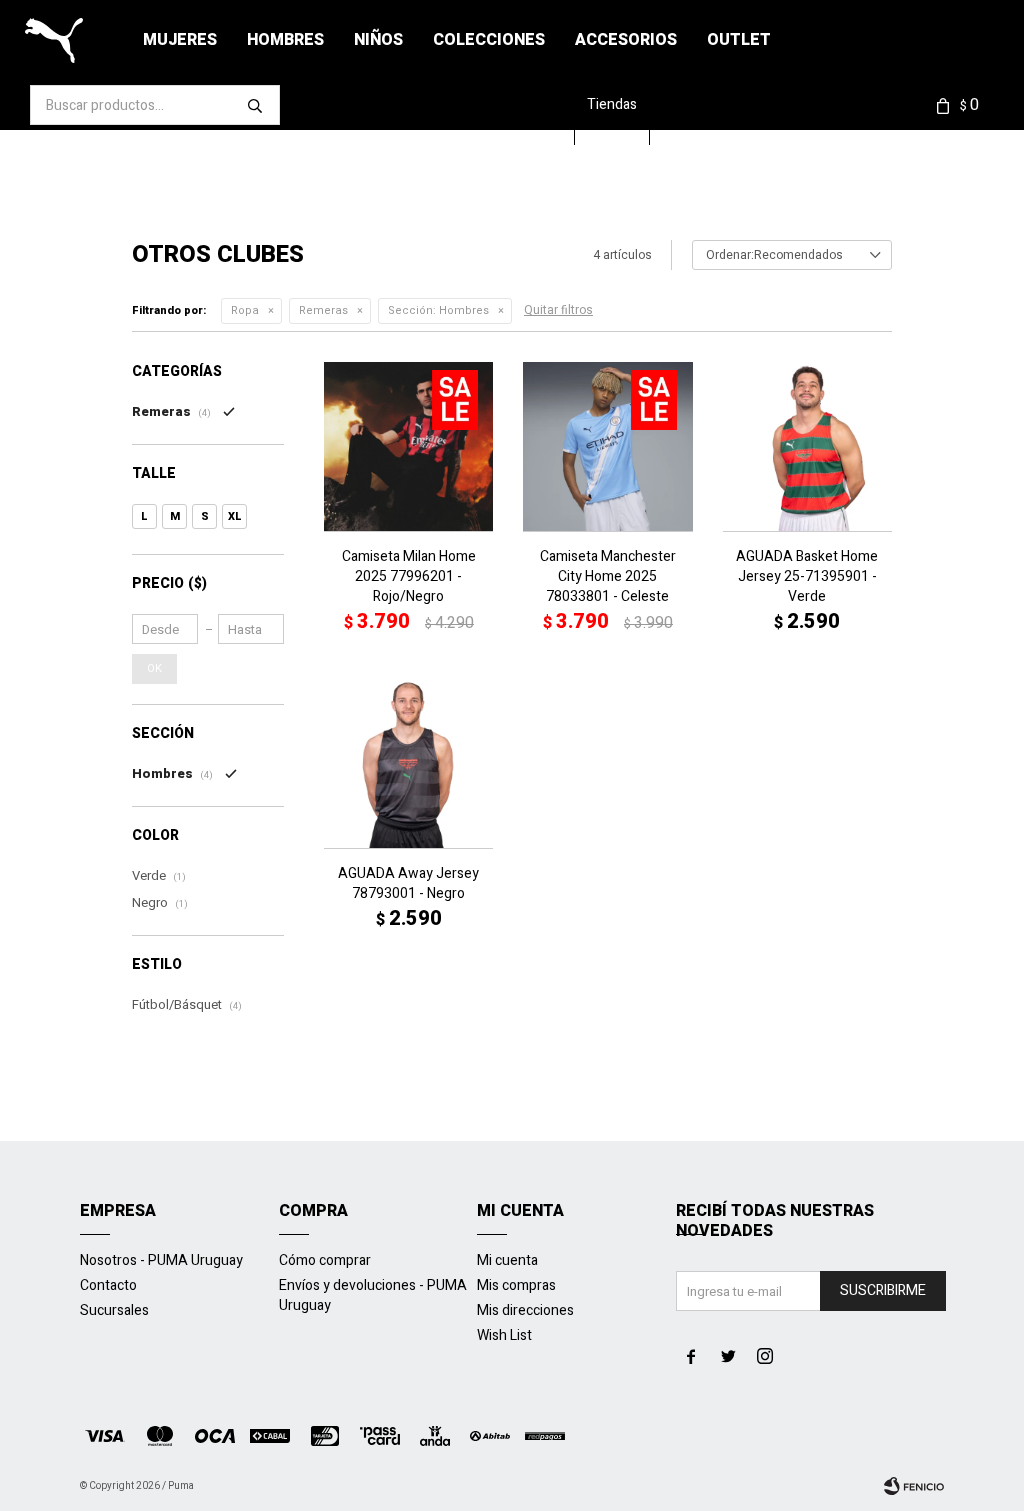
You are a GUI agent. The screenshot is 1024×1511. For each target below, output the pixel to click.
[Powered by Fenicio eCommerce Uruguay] (914, 1486)
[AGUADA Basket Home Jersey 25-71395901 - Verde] (807, 446)
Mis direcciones (525, 1310)
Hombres (285, 40)
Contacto (108, 1285)
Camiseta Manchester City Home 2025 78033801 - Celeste (608, 577)
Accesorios (626, 40)
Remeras (323, 310)
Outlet (739, 40)
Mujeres (180, 40)
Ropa (245, 310)
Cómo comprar (325, 1260)
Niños (378, 40)
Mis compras (516, 1285)
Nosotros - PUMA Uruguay (161, 1260)
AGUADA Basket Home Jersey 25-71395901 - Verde (807, 577)
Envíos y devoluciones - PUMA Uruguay (373, 1295)
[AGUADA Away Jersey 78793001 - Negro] (408, 762)
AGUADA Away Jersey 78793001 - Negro (408, 884)
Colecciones (489, 40)
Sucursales (114, 1310)
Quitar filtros (558, 310)
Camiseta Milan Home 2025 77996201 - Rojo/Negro (409, 577)
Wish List (504, 1335)
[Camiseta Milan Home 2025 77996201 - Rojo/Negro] (408, 446)
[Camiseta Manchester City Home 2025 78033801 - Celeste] (607, 446)
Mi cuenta (507, 1260)
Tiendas (612, 104)
